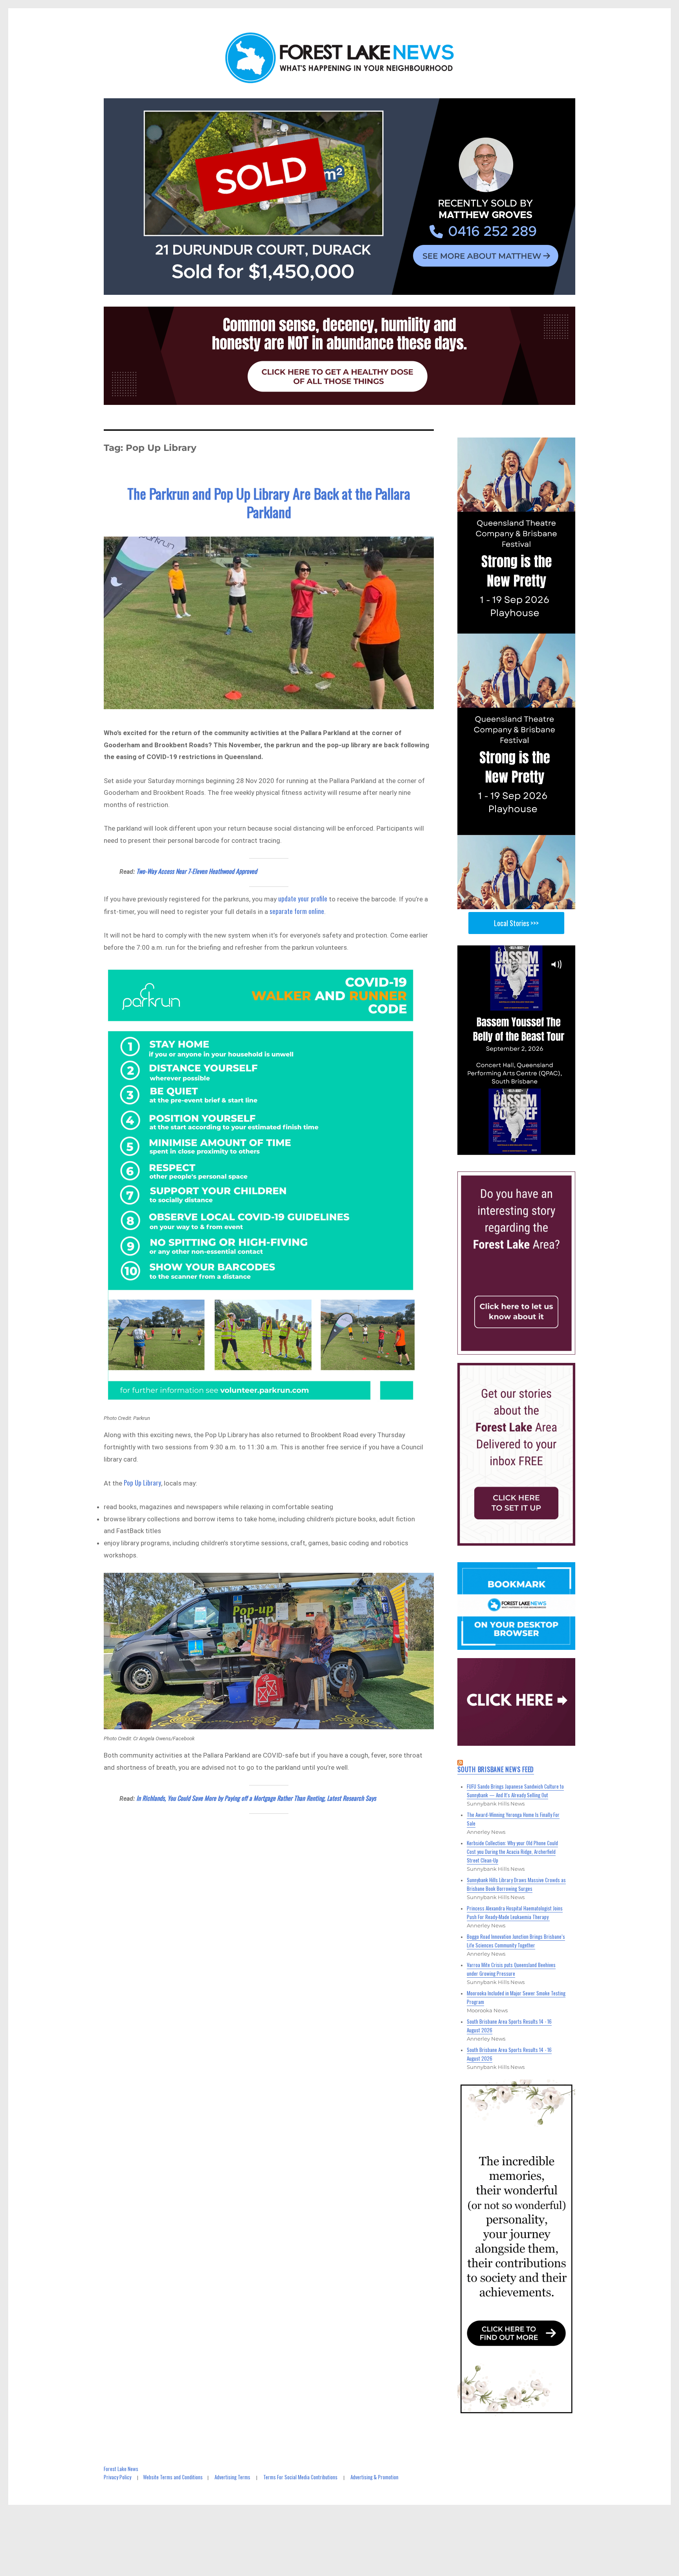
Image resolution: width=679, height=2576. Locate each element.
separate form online (297, 911)
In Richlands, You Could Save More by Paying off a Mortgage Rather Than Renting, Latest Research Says (256, 1798)
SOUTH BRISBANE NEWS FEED (496, 1769)
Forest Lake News (121, 2469)
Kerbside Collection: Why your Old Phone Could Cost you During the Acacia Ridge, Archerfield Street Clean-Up (512, 1852)
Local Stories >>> (516, 923)
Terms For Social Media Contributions (300, 2477)
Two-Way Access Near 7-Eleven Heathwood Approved (197, 871)
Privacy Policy (117, 2477)
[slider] (524, 1148)
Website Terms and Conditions (173, 2477)
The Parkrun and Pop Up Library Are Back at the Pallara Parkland (269, 502)
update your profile (303, 898)
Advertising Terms (232, 2477)
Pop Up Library (142, 1483)
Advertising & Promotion (374, 2477)
